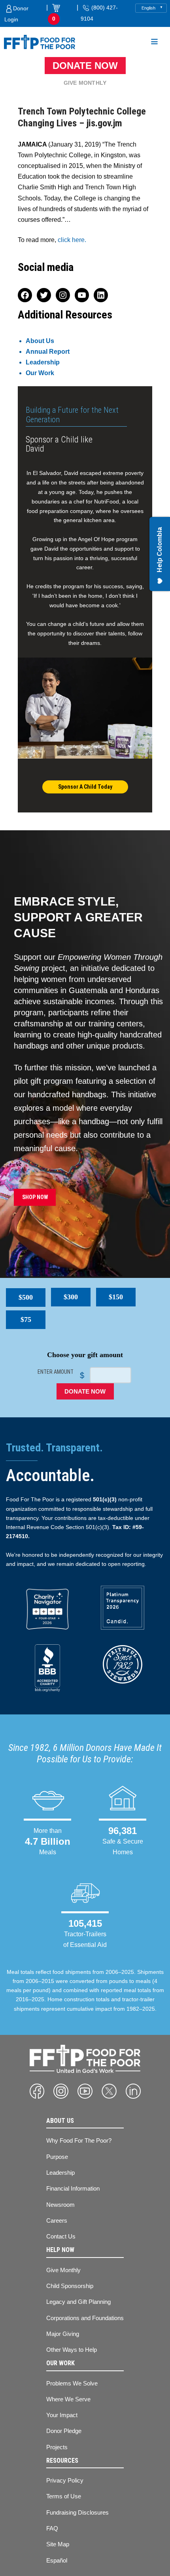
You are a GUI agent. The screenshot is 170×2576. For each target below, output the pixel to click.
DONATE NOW (85, 1391)
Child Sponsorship (70, 2286)
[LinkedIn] (133, 2091)
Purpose (57, 2157)
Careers (57, 2220)
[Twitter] (109, 2091)
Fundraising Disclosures (77, 2512)
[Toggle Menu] (154, 43)
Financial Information (73, 2188)
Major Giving (63, 2334)
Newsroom (60, 2205)
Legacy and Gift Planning (78, 2302)
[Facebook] (37, 2091)
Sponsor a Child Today (85, 787)
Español (57, 2560)
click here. (72, 240)
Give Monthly (85, 83)
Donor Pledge (64, 2431)
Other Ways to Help (72, 2350)
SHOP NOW (35, 1197)
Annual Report (48, 352)
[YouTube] (85, 2091)
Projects (57, 2447)
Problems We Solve (72, 2383)
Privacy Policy (65, 2480)
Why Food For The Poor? (79, 2140)
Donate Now (85, 66)
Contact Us (61, 2236)
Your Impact (62, 2415)
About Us (40, 341)
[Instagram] (61, 2091)
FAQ (52, 2528)
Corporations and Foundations (85, 2318)
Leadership (43, 362)
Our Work (40, 373)
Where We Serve (68, 2399)
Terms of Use (64, 2496)
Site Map (58, 2544)
